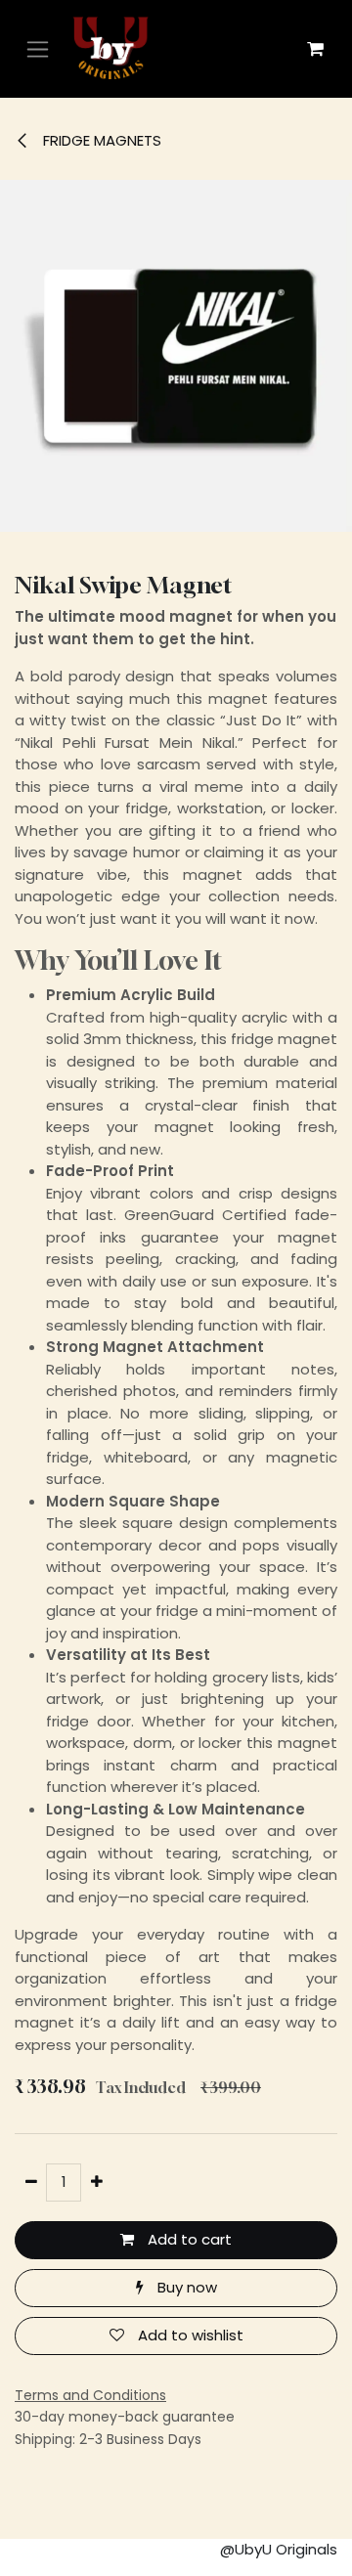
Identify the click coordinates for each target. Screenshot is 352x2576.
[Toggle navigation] (38, 49)
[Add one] (96, 2183)
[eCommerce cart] (315, 49)
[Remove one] (31, 2183)
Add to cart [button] (188, 2239)
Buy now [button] (185, 2287)
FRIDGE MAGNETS (100, 140)
